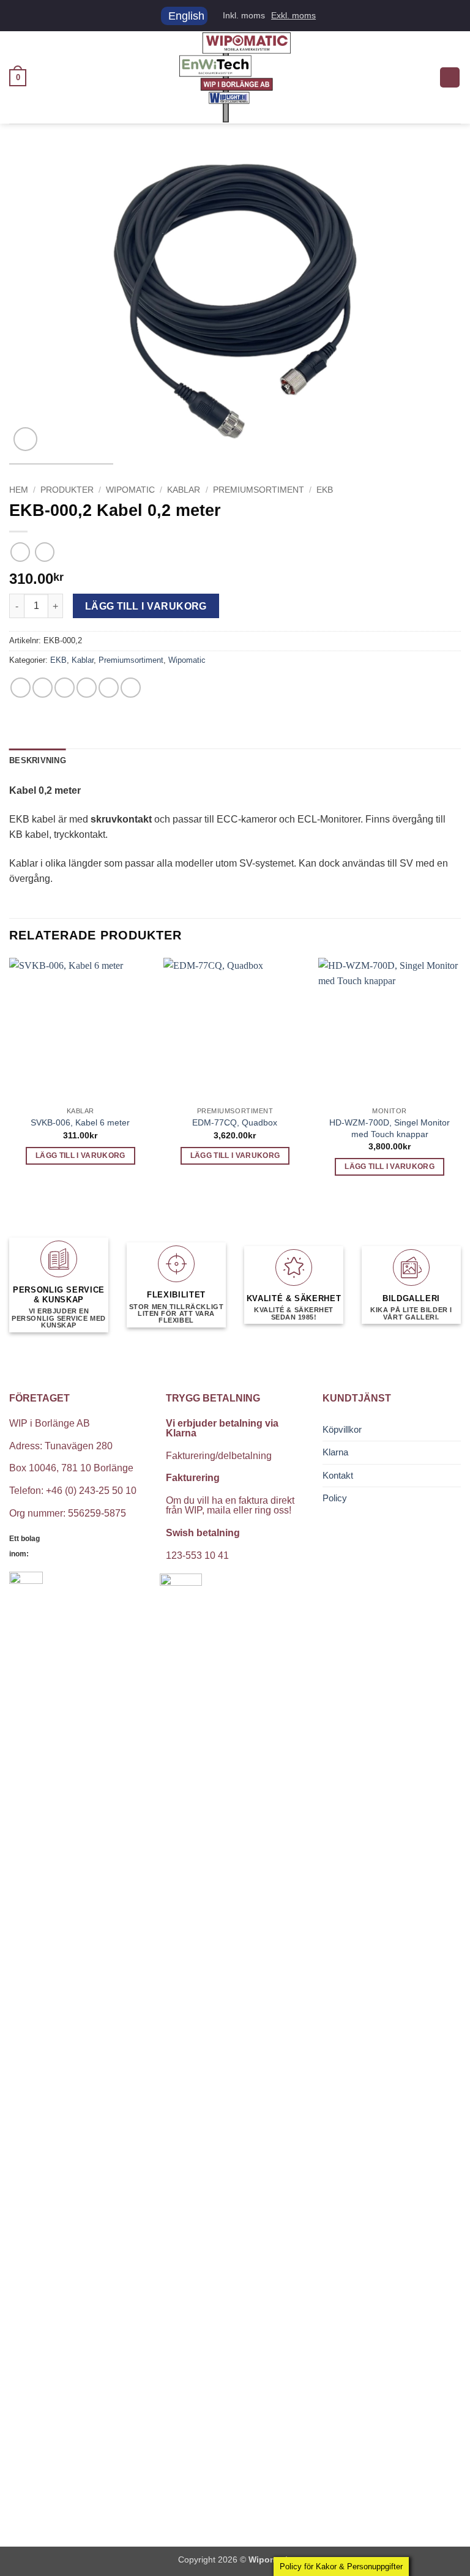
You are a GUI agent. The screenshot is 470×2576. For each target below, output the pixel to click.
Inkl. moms (244, 15)
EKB (325, 490)
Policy (335, 1498)
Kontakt (338, 1475)
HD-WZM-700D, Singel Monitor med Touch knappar (390, 1128)
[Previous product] (44, 552)
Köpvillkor (342, 1429)
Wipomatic (130, 490)
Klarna (335, 1452)
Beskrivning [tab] (38, 760)
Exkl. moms (293, 15)
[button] (18, 78)
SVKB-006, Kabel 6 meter (80, 1122)
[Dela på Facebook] (43, 688)
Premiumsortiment (259, 490)
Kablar (184, 490)
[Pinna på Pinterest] (109, 688)
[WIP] (235, 77)
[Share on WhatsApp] (21, 688)
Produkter (67, 490)
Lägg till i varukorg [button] (80, 1155)
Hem (19, 490)
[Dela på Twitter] (65, 688)
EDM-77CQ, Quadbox (235, 1122)
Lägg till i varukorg (146, 606)
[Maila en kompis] (87, 688)
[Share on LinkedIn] (131, 688)
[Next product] (20, 552)
